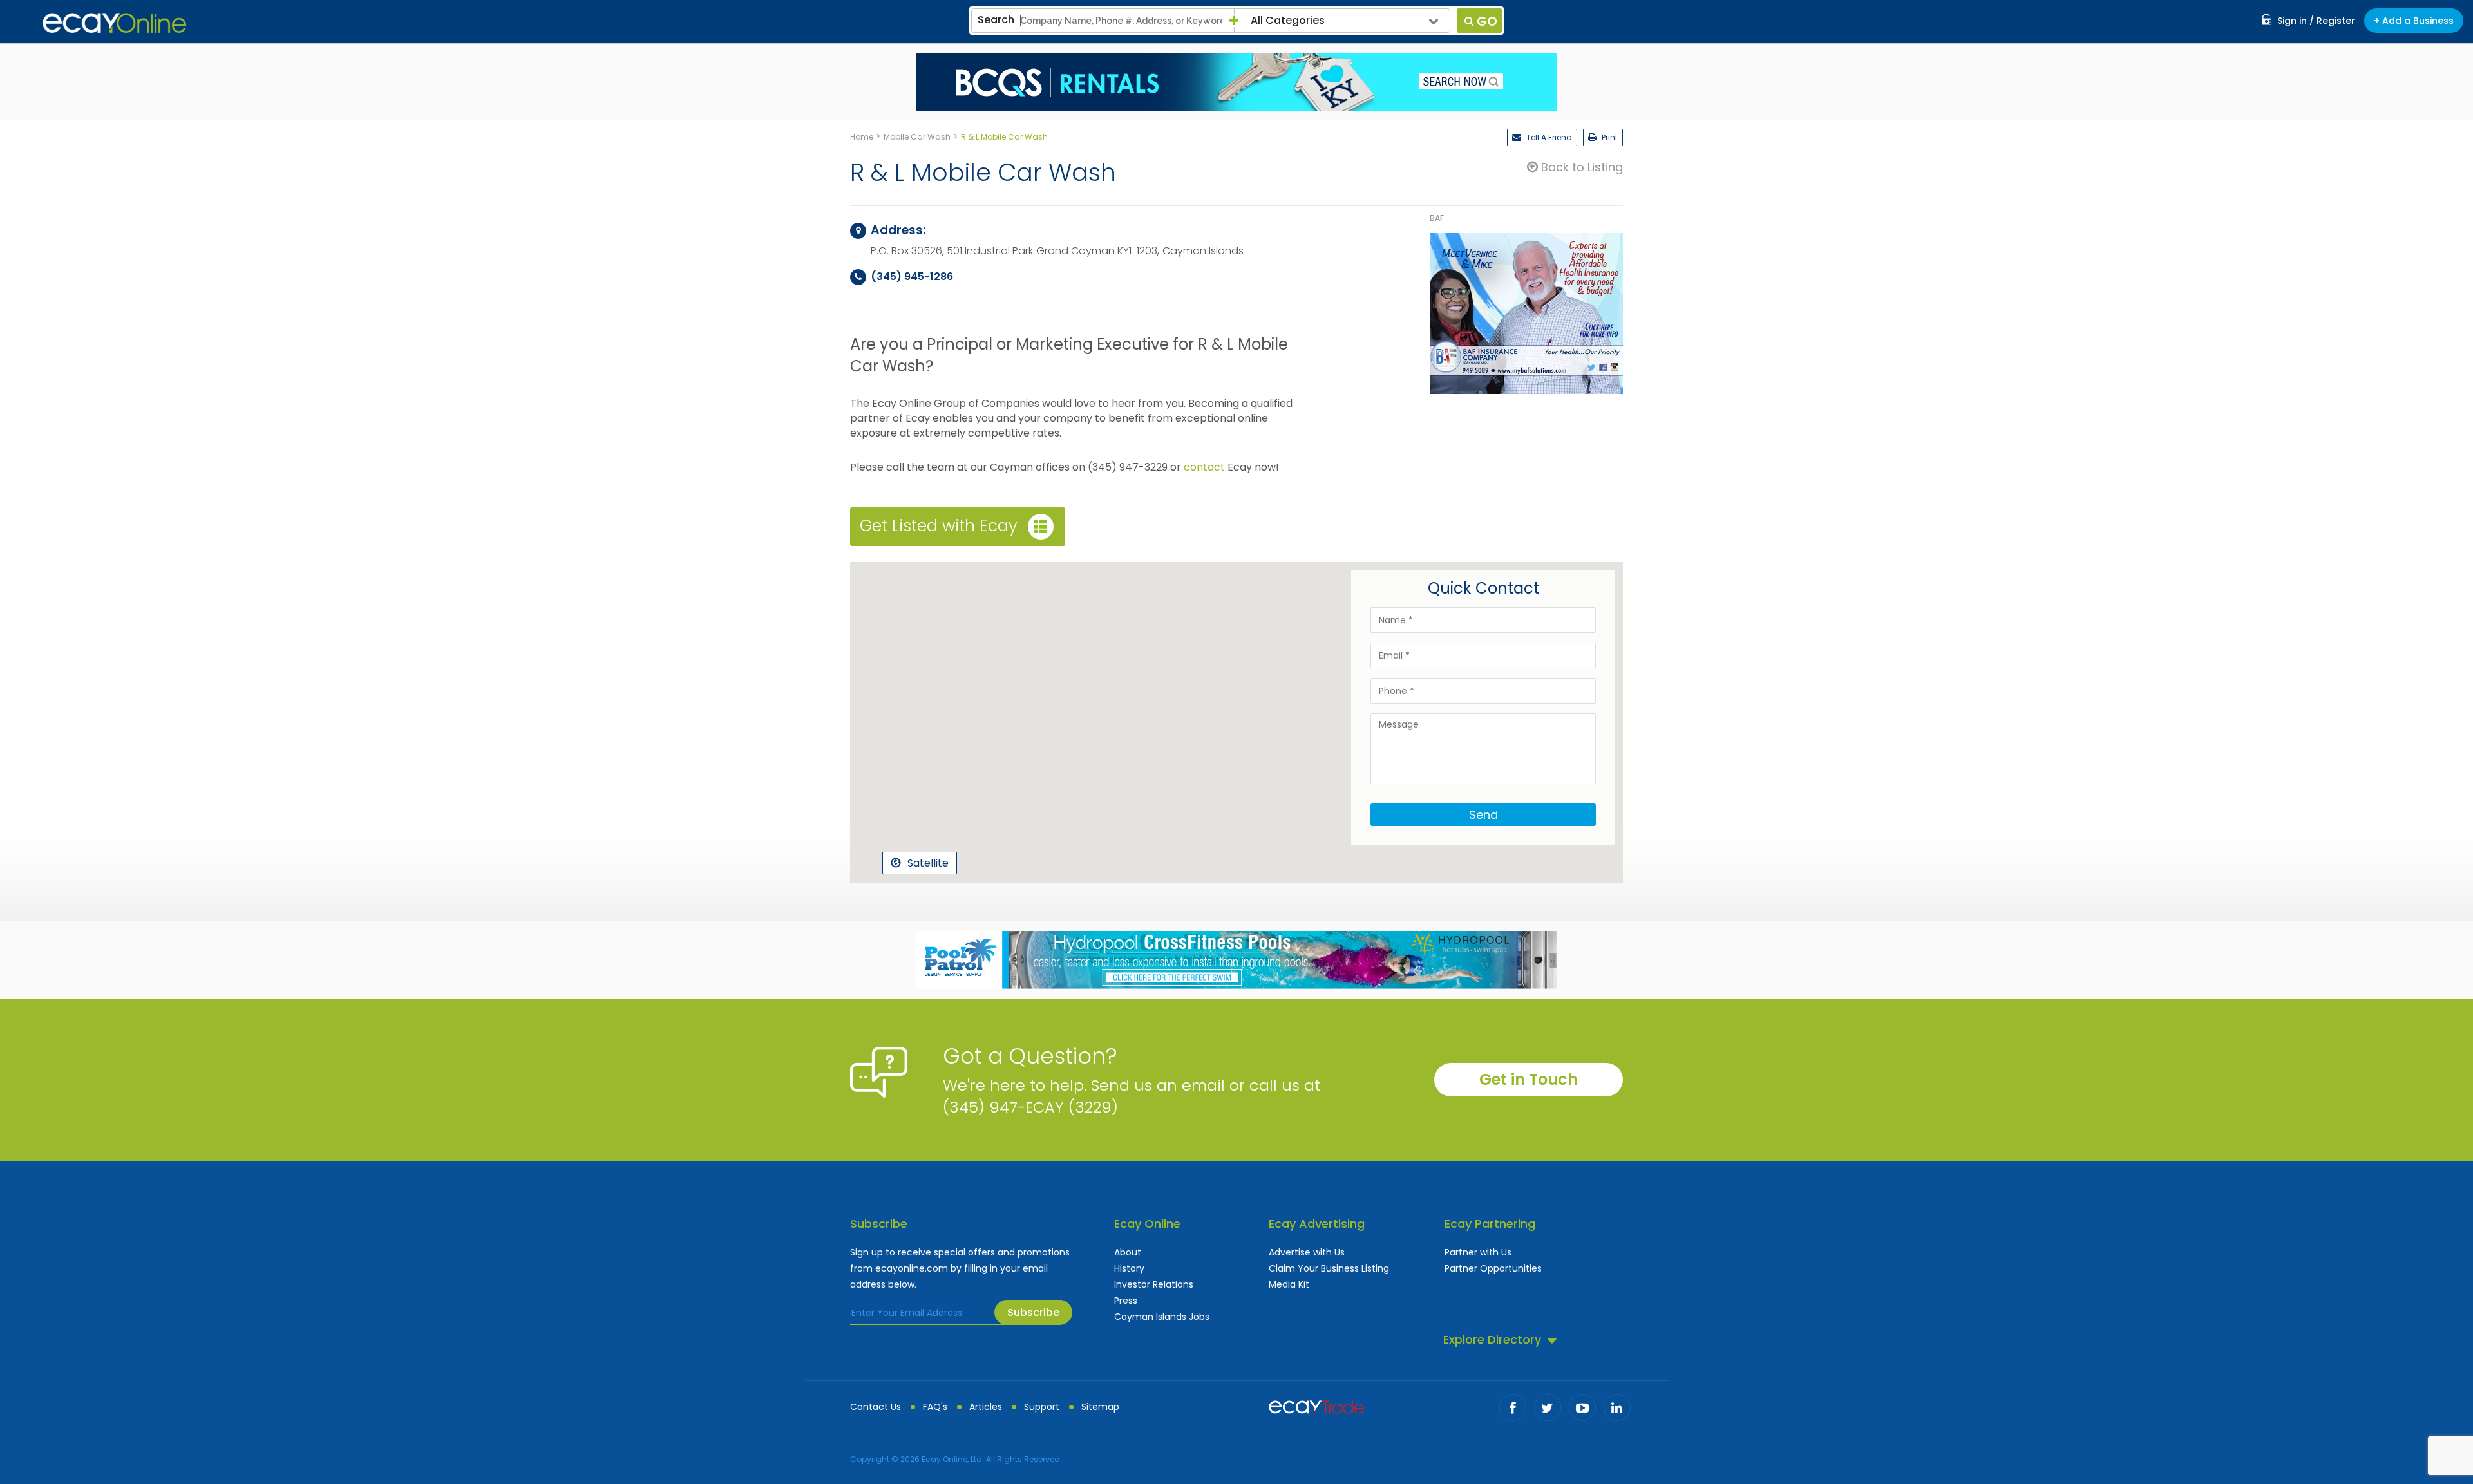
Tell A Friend (1548, 137)
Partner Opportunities (1493, 1268)
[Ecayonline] (114, 23)
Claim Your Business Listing (1329, 1268)
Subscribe (1033, 1312)
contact (1204, 467)
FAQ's (935, 1407)
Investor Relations (1154, 1284)
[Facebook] (1513, 1407)
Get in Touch (1529, 1079)
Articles (986, 1407)
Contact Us (876, 1407)
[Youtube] (1582, 1407)
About (1128, 1252)
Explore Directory (1492, 1339)
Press (1126, 1301)
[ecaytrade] (1316, 1405)
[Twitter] (1548, 1407)
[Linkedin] (1617, 1407)
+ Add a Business (2414, 21)
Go (1487, 21)
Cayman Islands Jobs (1162, 1317)
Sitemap (1100, 1407)
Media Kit (1289, 1284)
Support (1042, 1407)
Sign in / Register (2316, 21)
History (1129, 1268)
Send (1483, 815)
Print (1609, 137)
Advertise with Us (1307, 1252)
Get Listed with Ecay (939, 526)
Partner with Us (1478, 1252)
